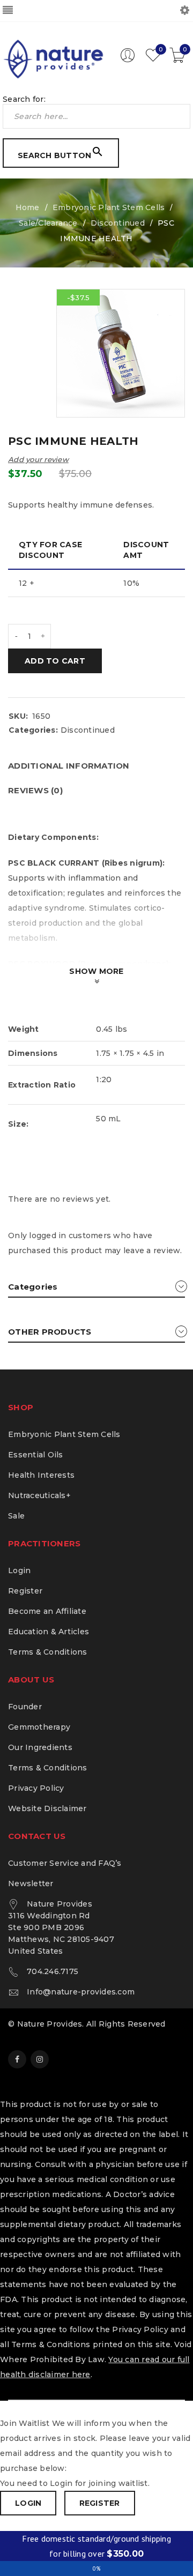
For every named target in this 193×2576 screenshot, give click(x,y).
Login (19, 1570)
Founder (25, 1707)
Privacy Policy (36, 1788)
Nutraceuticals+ (39, 1495)
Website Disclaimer (47, 1808)
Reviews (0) (35, 790)
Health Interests (41, 1475)
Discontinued (118, 223)
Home (28, 207)
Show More (96, 971)
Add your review (38, 459)
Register (25, 1591)
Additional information (69, 766)
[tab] (69, 766)
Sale (16, 1516)
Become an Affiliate (47, 1611)
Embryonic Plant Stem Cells (109, 207)
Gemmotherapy (39, 1727)
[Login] (128, 60)
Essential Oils (36, 1455)
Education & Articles (49, 1632)
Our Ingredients (40, 1747)
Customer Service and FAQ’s (65, 1863)
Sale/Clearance (48, 223)
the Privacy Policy (132, 2329)
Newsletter (31, 1883)
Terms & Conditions (48, 1652)
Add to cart (55, 661)
